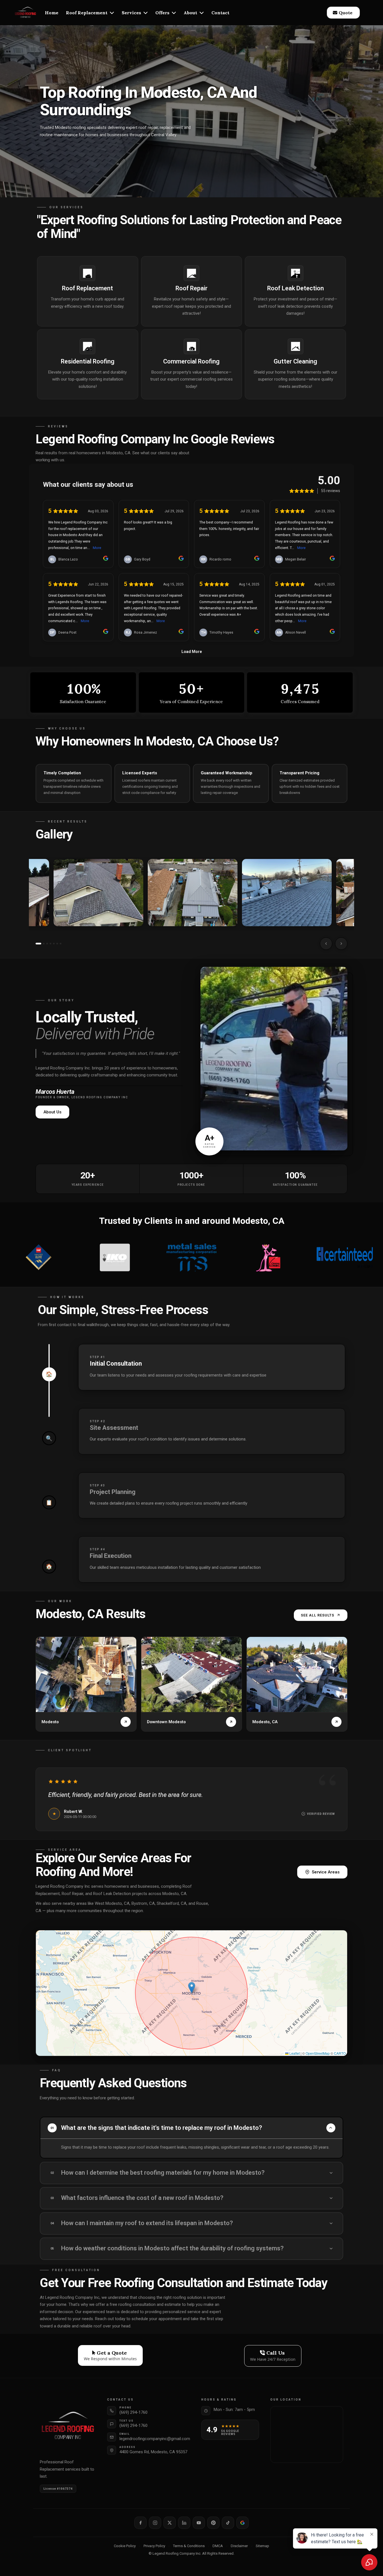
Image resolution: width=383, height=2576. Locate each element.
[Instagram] (155, 2523)
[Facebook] (140, 2523)
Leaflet (294, 2053)
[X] (170, 2523)
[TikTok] (228, 2523)
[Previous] (326, 944)
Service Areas (326, 1872)
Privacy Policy (154, 2546)
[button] (111, 13)
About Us (52, 1112)
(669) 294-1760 (133, 2412)
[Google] (243, 2523)
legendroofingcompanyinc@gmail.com (155, 2439)
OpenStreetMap (318, 2053)
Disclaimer (239, 2546)
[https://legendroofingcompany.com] (26, 13)
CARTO (340, 2053)
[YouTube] (199, 2523)
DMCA (218, 2546)
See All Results (318, 1615)
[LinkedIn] (184, 2523)
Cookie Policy (125, 2546)
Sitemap (262, 2546)
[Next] (341, 944)
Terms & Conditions (189, 2546)
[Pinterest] (213, 2523)
